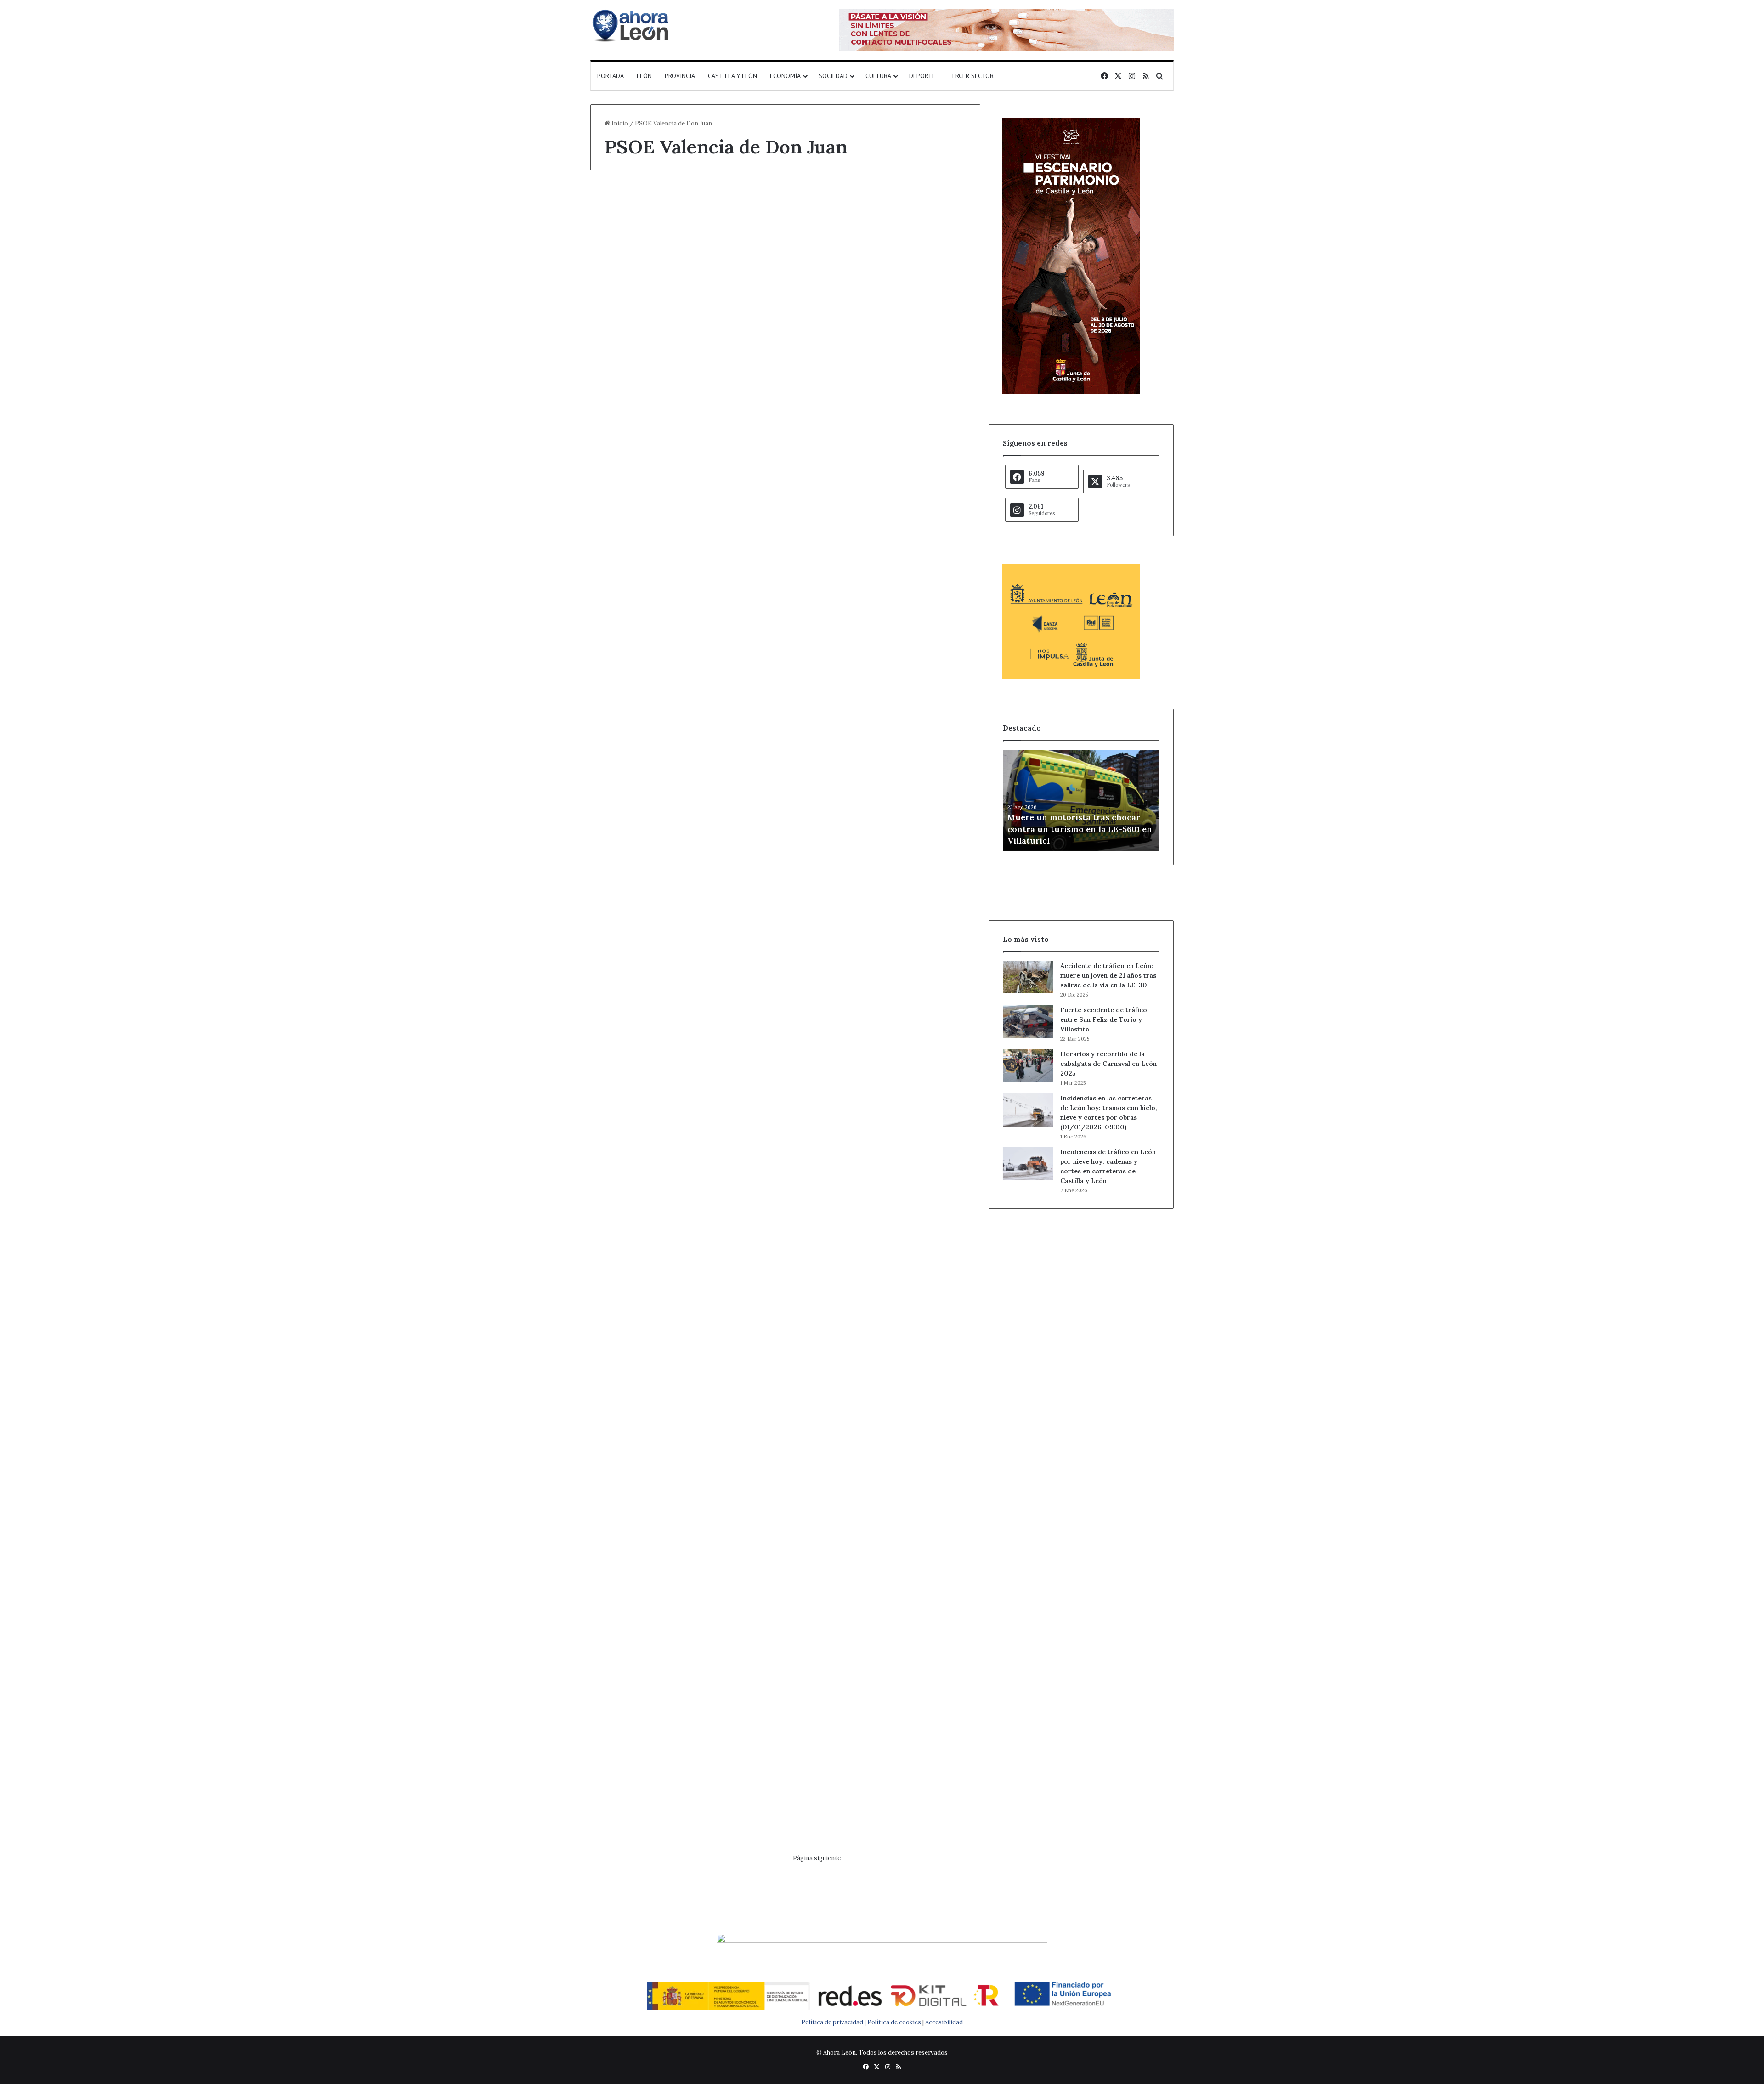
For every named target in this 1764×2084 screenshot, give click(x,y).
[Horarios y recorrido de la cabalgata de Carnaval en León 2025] (1028, 1066)
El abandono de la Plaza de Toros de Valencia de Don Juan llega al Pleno (682, 1269)
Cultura (878, 76)
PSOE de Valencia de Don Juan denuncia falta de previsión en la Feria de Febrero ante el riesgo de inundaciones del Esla (678, 1602)
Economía (785, 76)
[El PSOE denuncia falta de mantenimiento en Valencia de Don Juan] (886, 1377)
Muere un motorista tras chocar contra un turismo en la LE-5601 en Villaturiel (1080, 829)
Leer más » (633, 473)
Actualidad (625, 1237)
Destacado (625, 204)
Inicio (619, 123)
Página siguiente (817, 1858)
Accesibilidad (944, 2022)
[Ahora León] (632, 25)
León (644, 76)
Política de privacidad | (834, 2022)
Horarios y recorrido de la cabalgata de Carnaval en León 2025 (1108, 1064)
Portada (611, 76)
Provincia (680, 76)
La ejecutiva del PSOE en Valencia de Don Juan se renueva (880, 1585)
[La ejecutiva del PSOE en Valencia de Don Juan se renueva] (886, 1695)
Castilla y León (732, 76)
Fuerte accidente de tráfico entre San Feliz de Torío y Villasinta (1104, 1019)
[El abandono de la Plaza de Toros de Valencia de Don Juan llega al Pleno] (684, 1375)
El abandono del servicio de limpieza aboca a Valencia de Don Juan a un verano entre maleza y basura (884, 608)
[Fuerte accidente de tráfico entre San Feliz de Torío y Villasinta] (1028, 1022)
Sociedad (833, 76)
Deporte (922, 76)
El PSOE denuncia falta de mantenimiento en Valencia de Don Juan (883, 1269)
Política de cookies (894, 2022)
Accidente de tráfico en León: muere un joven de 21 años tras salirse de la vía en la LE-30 (1108, 975)
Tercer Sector (971, 76)
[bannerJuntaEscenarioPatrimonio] (1071, 392)
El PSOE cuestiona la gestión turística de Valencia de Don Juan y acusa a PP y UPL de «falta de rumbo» (884, 253)
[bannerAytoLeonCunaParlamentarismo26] (1071, 677)
